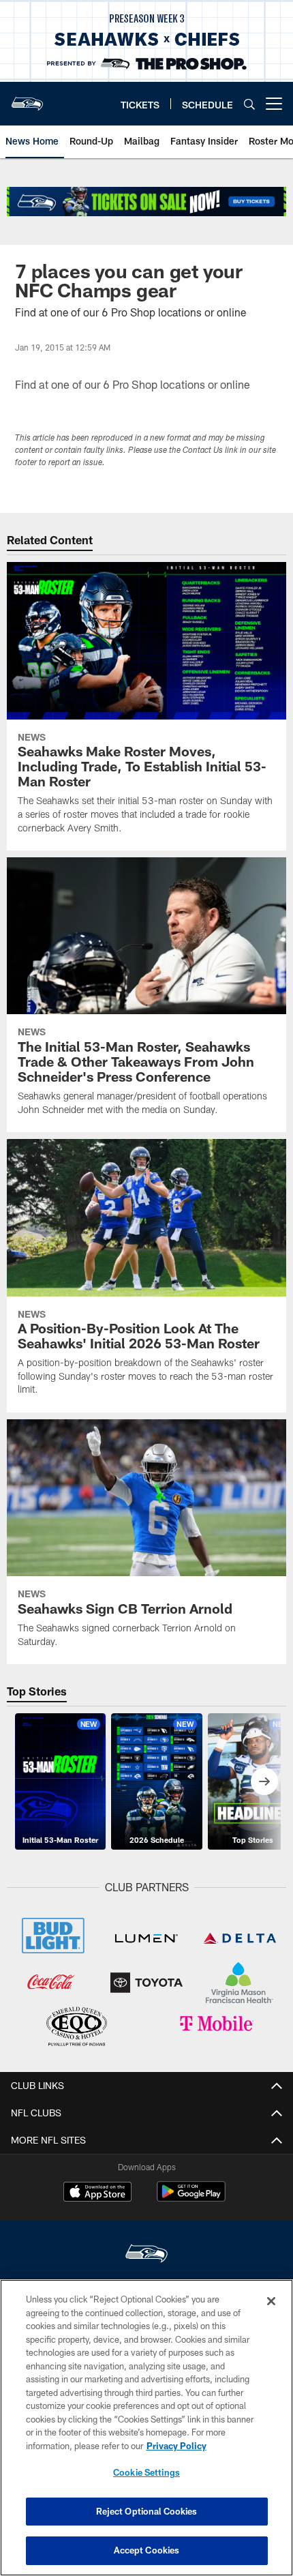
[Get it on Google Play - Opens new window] (191, 2199)
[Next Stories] (264, 1781)
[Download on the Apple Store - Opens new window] (97, 2193)
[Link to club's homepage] (27, 98)
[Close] (271, 2301)
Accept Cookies (147, 2550)
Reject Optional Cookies (147, 2511)
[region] (146, 2428)
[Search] (249, 104)
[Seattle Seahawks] (146, 2255)
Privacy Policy (176, 2446)
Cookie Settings (146, 2472)
